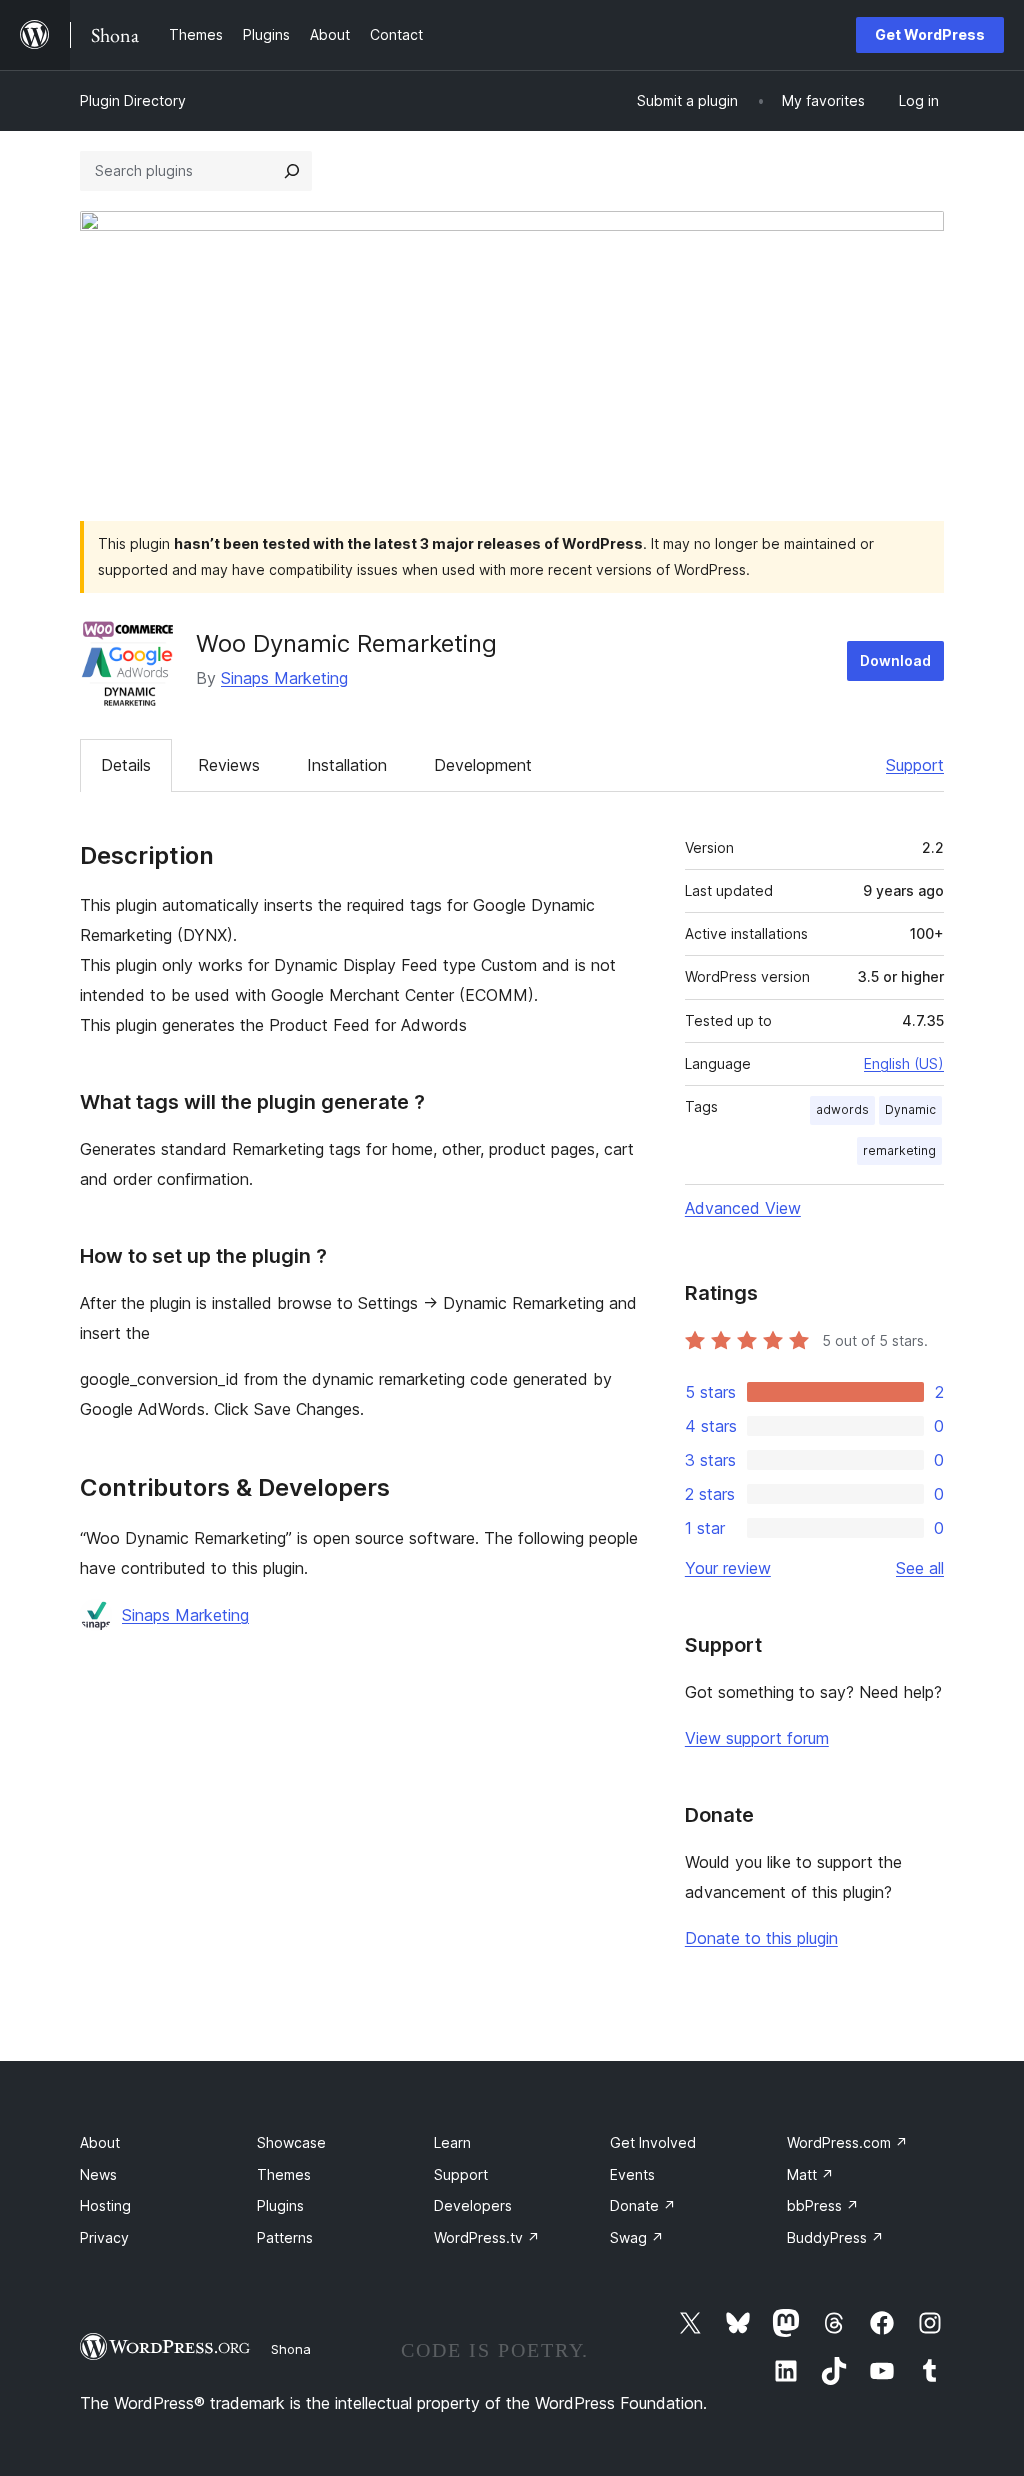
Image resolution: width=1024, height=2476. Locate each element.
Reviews (229, 765)
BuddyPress (835, 2237)
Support (915, 765)
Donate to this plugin (761, 1938)
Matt (810, 2174)
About (100, 2142)
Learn (452, 2142)
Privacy (104, 2237)
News (98, 2174)
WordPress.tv (487, 2237)
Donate (643, 2205)
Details (126, 765)
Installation (347, 765)
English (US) (904, 1063)
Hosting (105, 2205)
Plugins (280, 2205)
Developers (473, 2205)
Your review (728, 1568)
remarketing (899, 1150)
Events (632, 2174)
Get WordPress (930, 34)
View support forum (757, 1738)
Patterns (285, 2237)
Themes (284, 2174)
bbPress (823, 2205)
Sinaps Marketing (284, 678)
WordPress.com (847, 2142)
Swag (637, 2237)
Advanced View (743, 1208)
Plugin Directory (133, 100)
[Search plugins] (292, 171)
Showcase (291, 2142)
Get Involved (653, 2142)
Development (483, 765)
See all (920, 1568)
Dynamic (910, 1109)
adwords (842, 1109)
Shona (291, 2349)
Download (895, 660)
